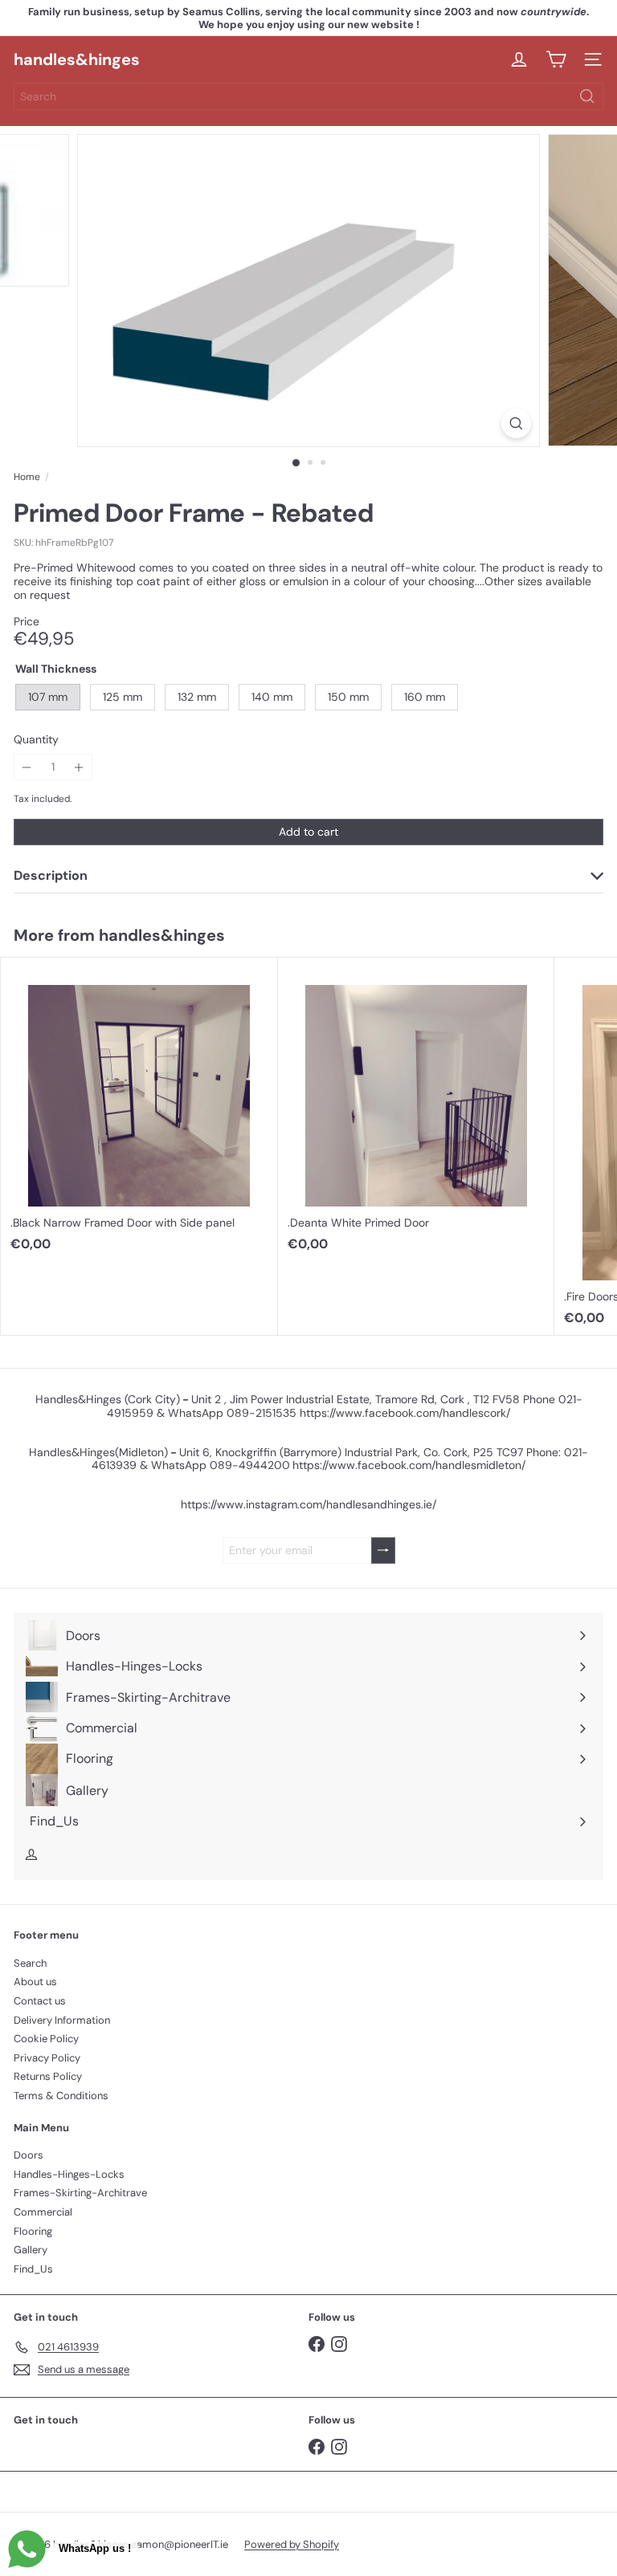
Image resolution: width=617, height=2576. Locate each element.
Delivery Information (62, 2020)
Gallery (31, 2250)
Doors (29, 2155)
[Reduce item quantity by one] (27, 767)
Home (27, 477)
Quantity (36, 740)
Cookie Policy (46, 2039)
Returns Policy (48, 2076)
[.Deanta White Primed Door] (417, 1109)
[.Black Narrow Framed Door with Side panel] (139, 1109)
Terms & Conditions (61, 2096)
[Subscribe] (383, 1550)
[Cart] (556, 59)
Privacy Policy (47, 2058)
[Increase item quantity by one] (79, 767)
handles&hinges (77, 59)
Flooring (33, 2231)
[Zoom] (516, 423)
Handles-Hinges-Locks (69, 2174)
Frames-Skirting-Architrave (80, 2193)
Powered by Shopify (292, 2544)
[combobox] (308, 96)
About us (35, 1982)
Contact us (40, 2001)
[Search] (587, 96)
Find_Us (33, 2269)
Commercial (43, 2212)
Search (30, 1963)
